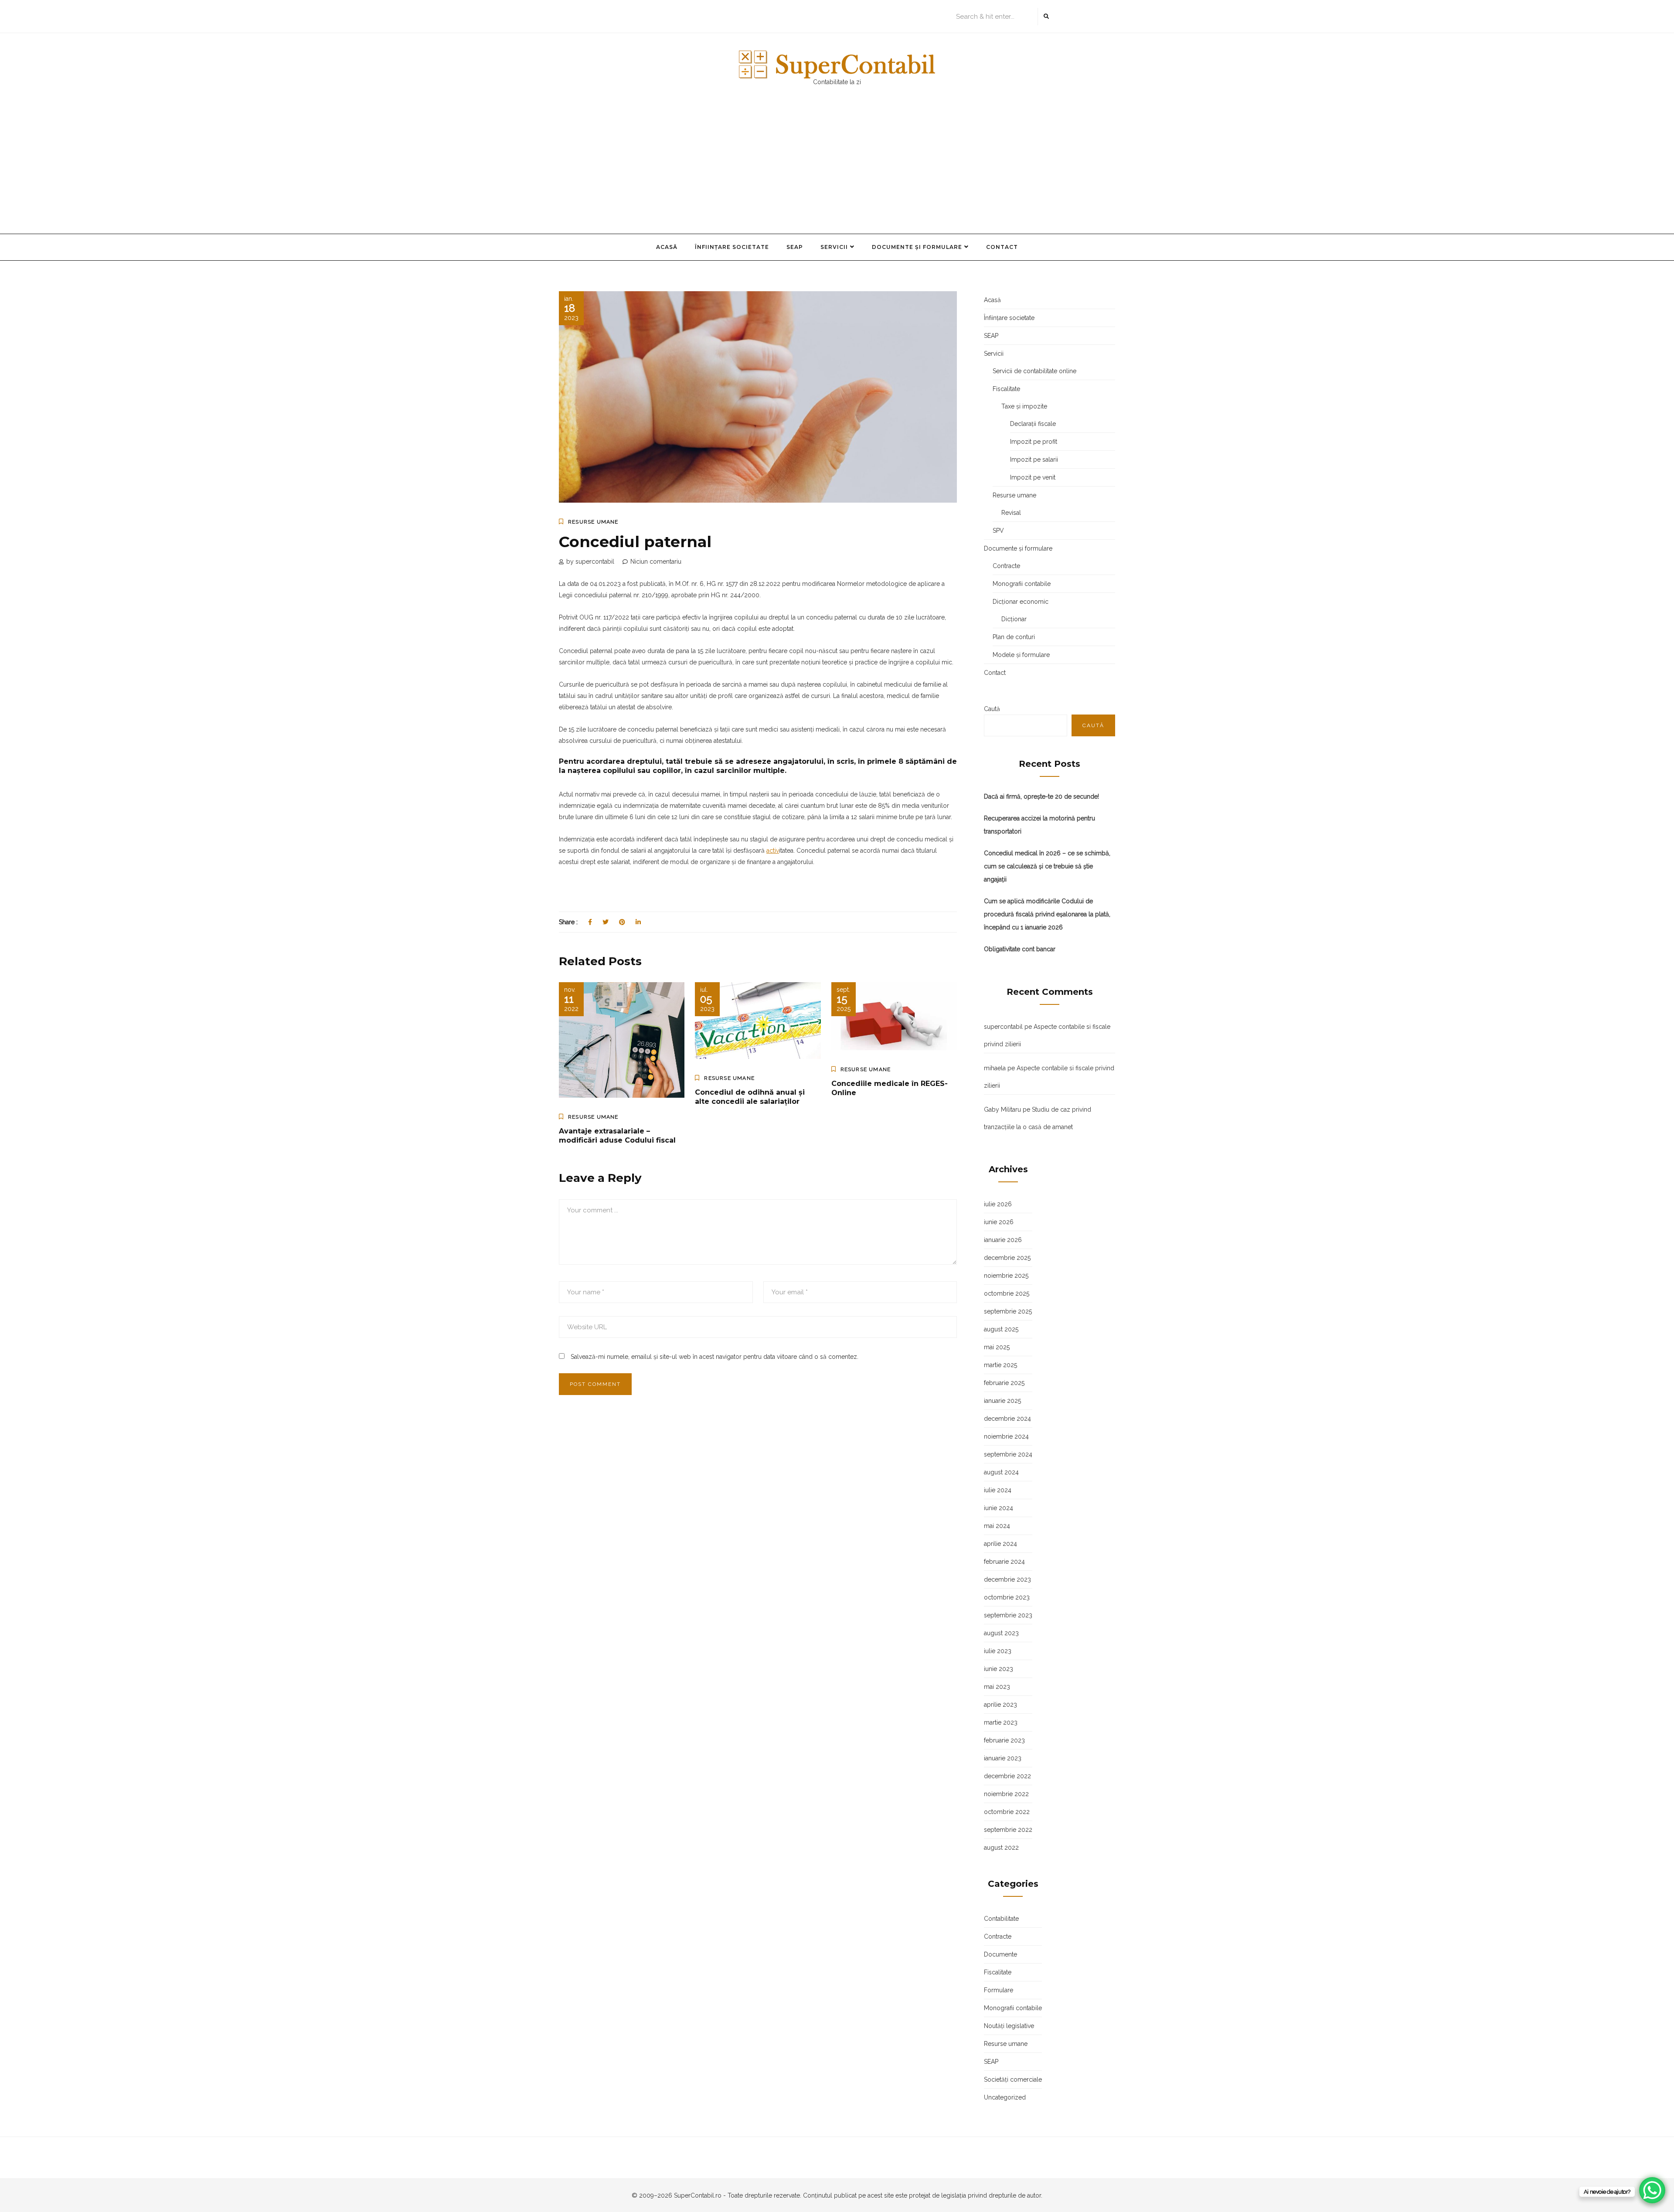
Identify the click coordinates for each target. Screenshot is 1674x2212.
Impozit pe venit (1033, 477)
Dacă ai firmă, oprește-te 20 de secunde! (1041, 796)
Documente (1000, 1954)
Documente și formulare (917, 247)
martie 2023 (1001, 1722)
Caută (992, 709)
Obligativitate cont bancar (1020, 949)
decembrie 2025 (1007, 1258)
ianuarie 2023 (1003, 1758)
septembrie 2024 (1008, 1454)
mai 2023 (997, 1687)
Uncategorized (1005, 2097)
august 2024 (1001, 1472)
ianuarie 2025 (1002, 1401)
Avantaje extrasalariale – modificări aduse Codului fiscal (617, 1136)
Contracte (1006, 566)
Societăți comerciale (1013, 2079)
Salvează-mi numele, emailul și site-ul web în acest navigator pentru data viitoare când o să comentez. (715, 1357)
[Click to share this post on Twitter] (606, 922)
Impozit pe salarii (1034, 459)
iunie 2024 (999, 1508)
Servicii (834, 247)
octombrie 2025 (1007, 1293)
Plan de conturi (1014, 637)
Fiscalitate (1006, 389)
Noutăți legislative (1009, 2026)
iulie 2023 (998, 1651)
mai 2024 (997, 1526)
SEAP (795, 247)
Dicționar (1014, 619)
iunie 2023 (999, 1669)
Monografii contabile (1022, 584)
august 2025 (1001, 1329)
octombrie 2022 (1007, 1812)
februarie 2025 (1004, 1383)
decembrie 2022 (1007, 1776)
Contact (1002, 247)
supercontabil (1003, 1027)
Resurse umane (593, 522)
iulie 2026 (998, 1204)
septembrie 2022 (1008, 1830)
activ (773, 851)
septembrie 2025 (1008, 1311)
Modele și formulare (1021, 655)
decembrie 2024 (1007, 1419)
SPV (998, 531)
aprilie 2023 (1000, 1705)
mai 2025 (997, 1347)
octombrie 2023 (1007, 1597)
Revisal (1011, 513)
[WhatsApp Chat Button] (1652, 2190)
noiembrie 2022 (1006, 1794)
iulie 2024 (998, 1490)
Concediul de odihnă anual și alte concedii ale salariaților (750, 1097)
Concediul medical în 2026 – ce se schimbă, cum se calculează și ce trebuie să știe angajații (1047, 866)
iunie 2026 (999, 1222)
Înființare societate (732, 247)
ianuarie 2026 (1003, 1240)
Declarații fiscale (1033, 424)
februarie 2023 (1004, 1740)
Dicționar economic (1021, 602)
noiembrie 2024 (1006, 1436)
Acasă (667, 247)
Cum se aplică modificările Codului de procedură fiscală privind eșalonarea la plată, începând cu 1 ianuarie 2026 (1047, 914)
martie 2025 (1000, 1365)
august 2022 (1001, 1848)
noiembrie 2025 (1006, 1276)
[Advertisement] (837, 168)
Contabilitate (1001, 1919)
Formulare (999, 1990)
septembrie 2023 (1008, 1615)
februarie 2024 (1004, 1562)
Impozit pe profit (1034, 442)
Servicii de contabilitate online (1034, 371)
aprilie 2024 (1000, 1544)
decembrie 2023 (1007, 1579)
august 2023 (1001, 1633)
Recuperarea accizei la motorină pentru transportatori (1039, 825)
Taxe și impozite (1024, 406)
